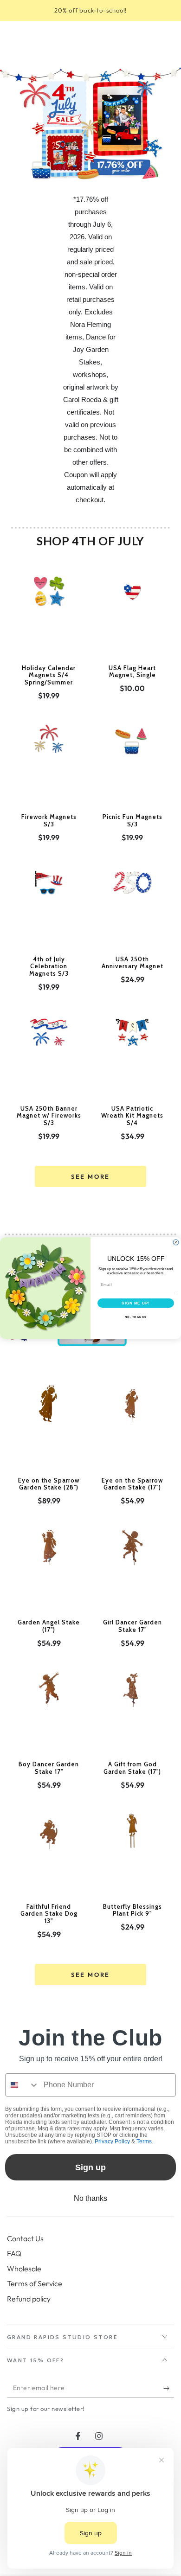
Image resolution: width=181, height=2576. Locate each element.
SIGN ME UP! (136, 1303)
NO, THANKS (136, 1317)
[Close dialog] (176, 1242)
